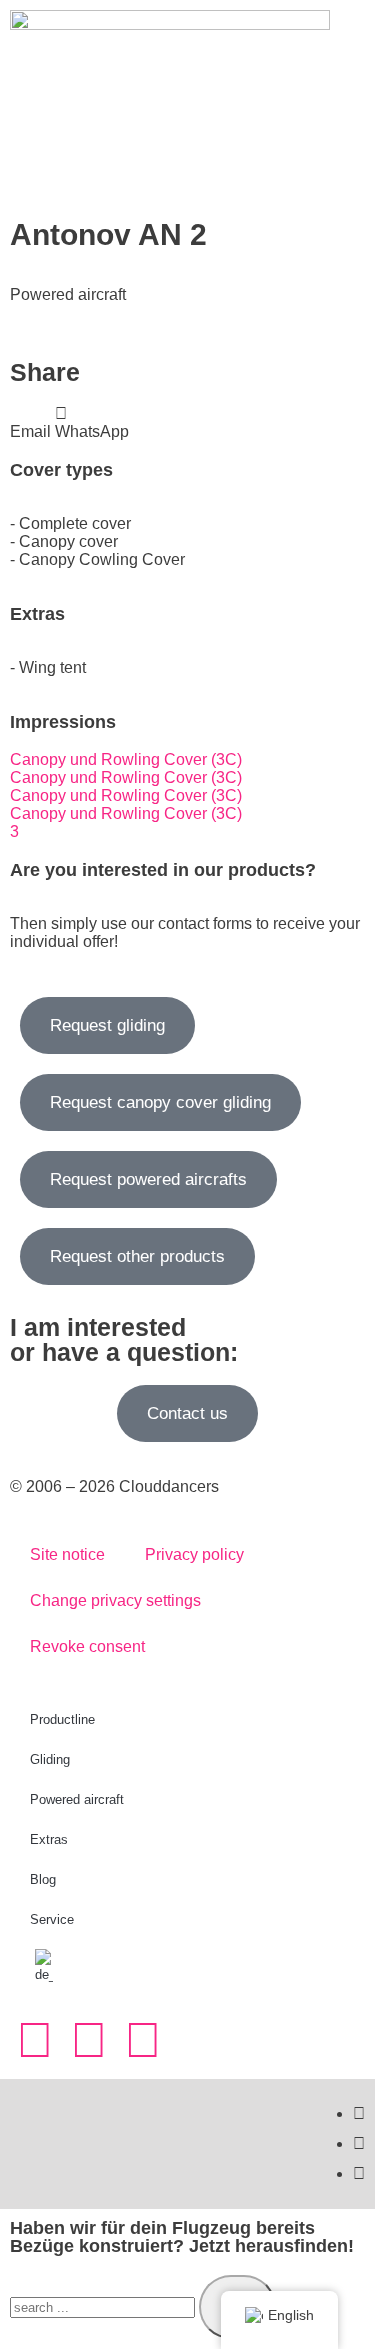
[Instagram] (35, 2040)
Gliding (50, 1759)
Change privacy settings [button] (115, 1600)
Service (52, 1919)
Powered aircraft (77, 1799)
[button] (30, 423)
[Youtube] (143, 2040)
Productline (62, 1719)
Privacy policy (194, 1554)
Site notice (67, 1554)
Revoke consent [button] (87, 1646)
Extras (49, 1839)
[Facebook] (89, 2040)
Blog (43, 1879)
